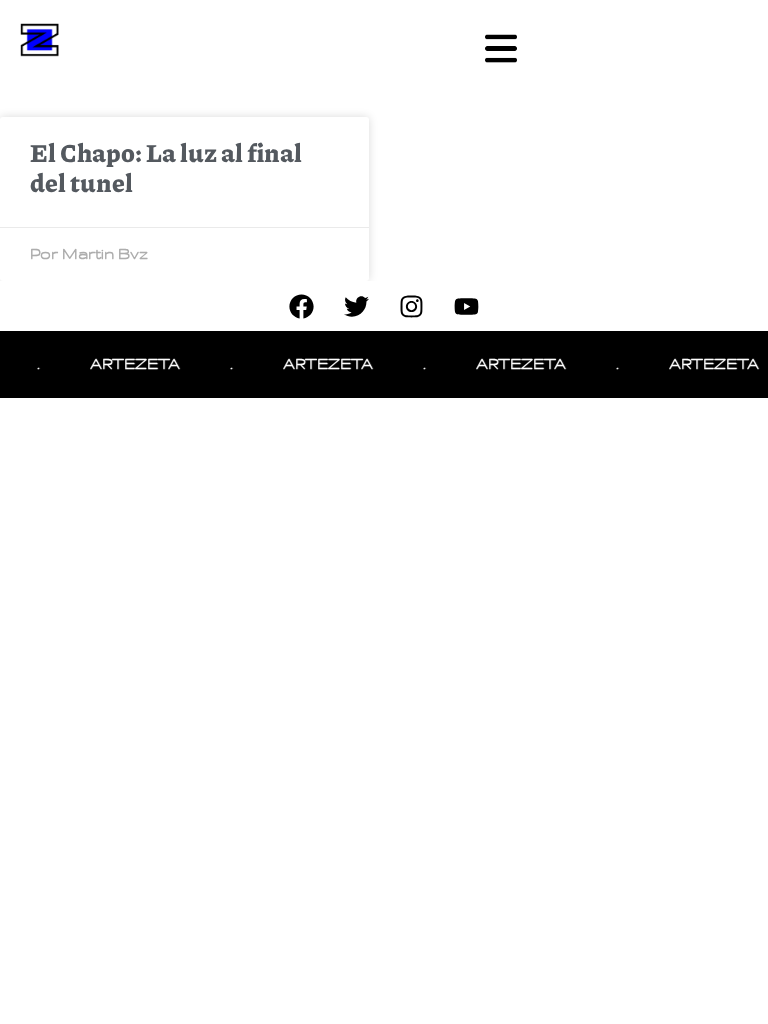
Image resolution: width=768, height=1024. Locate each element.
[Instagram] (412, 306)
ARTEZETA (130, 364)
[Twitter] (357, 306)
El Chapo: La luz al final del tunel (166, 167)
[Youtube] (467, 306)
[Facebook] (302, 306)
